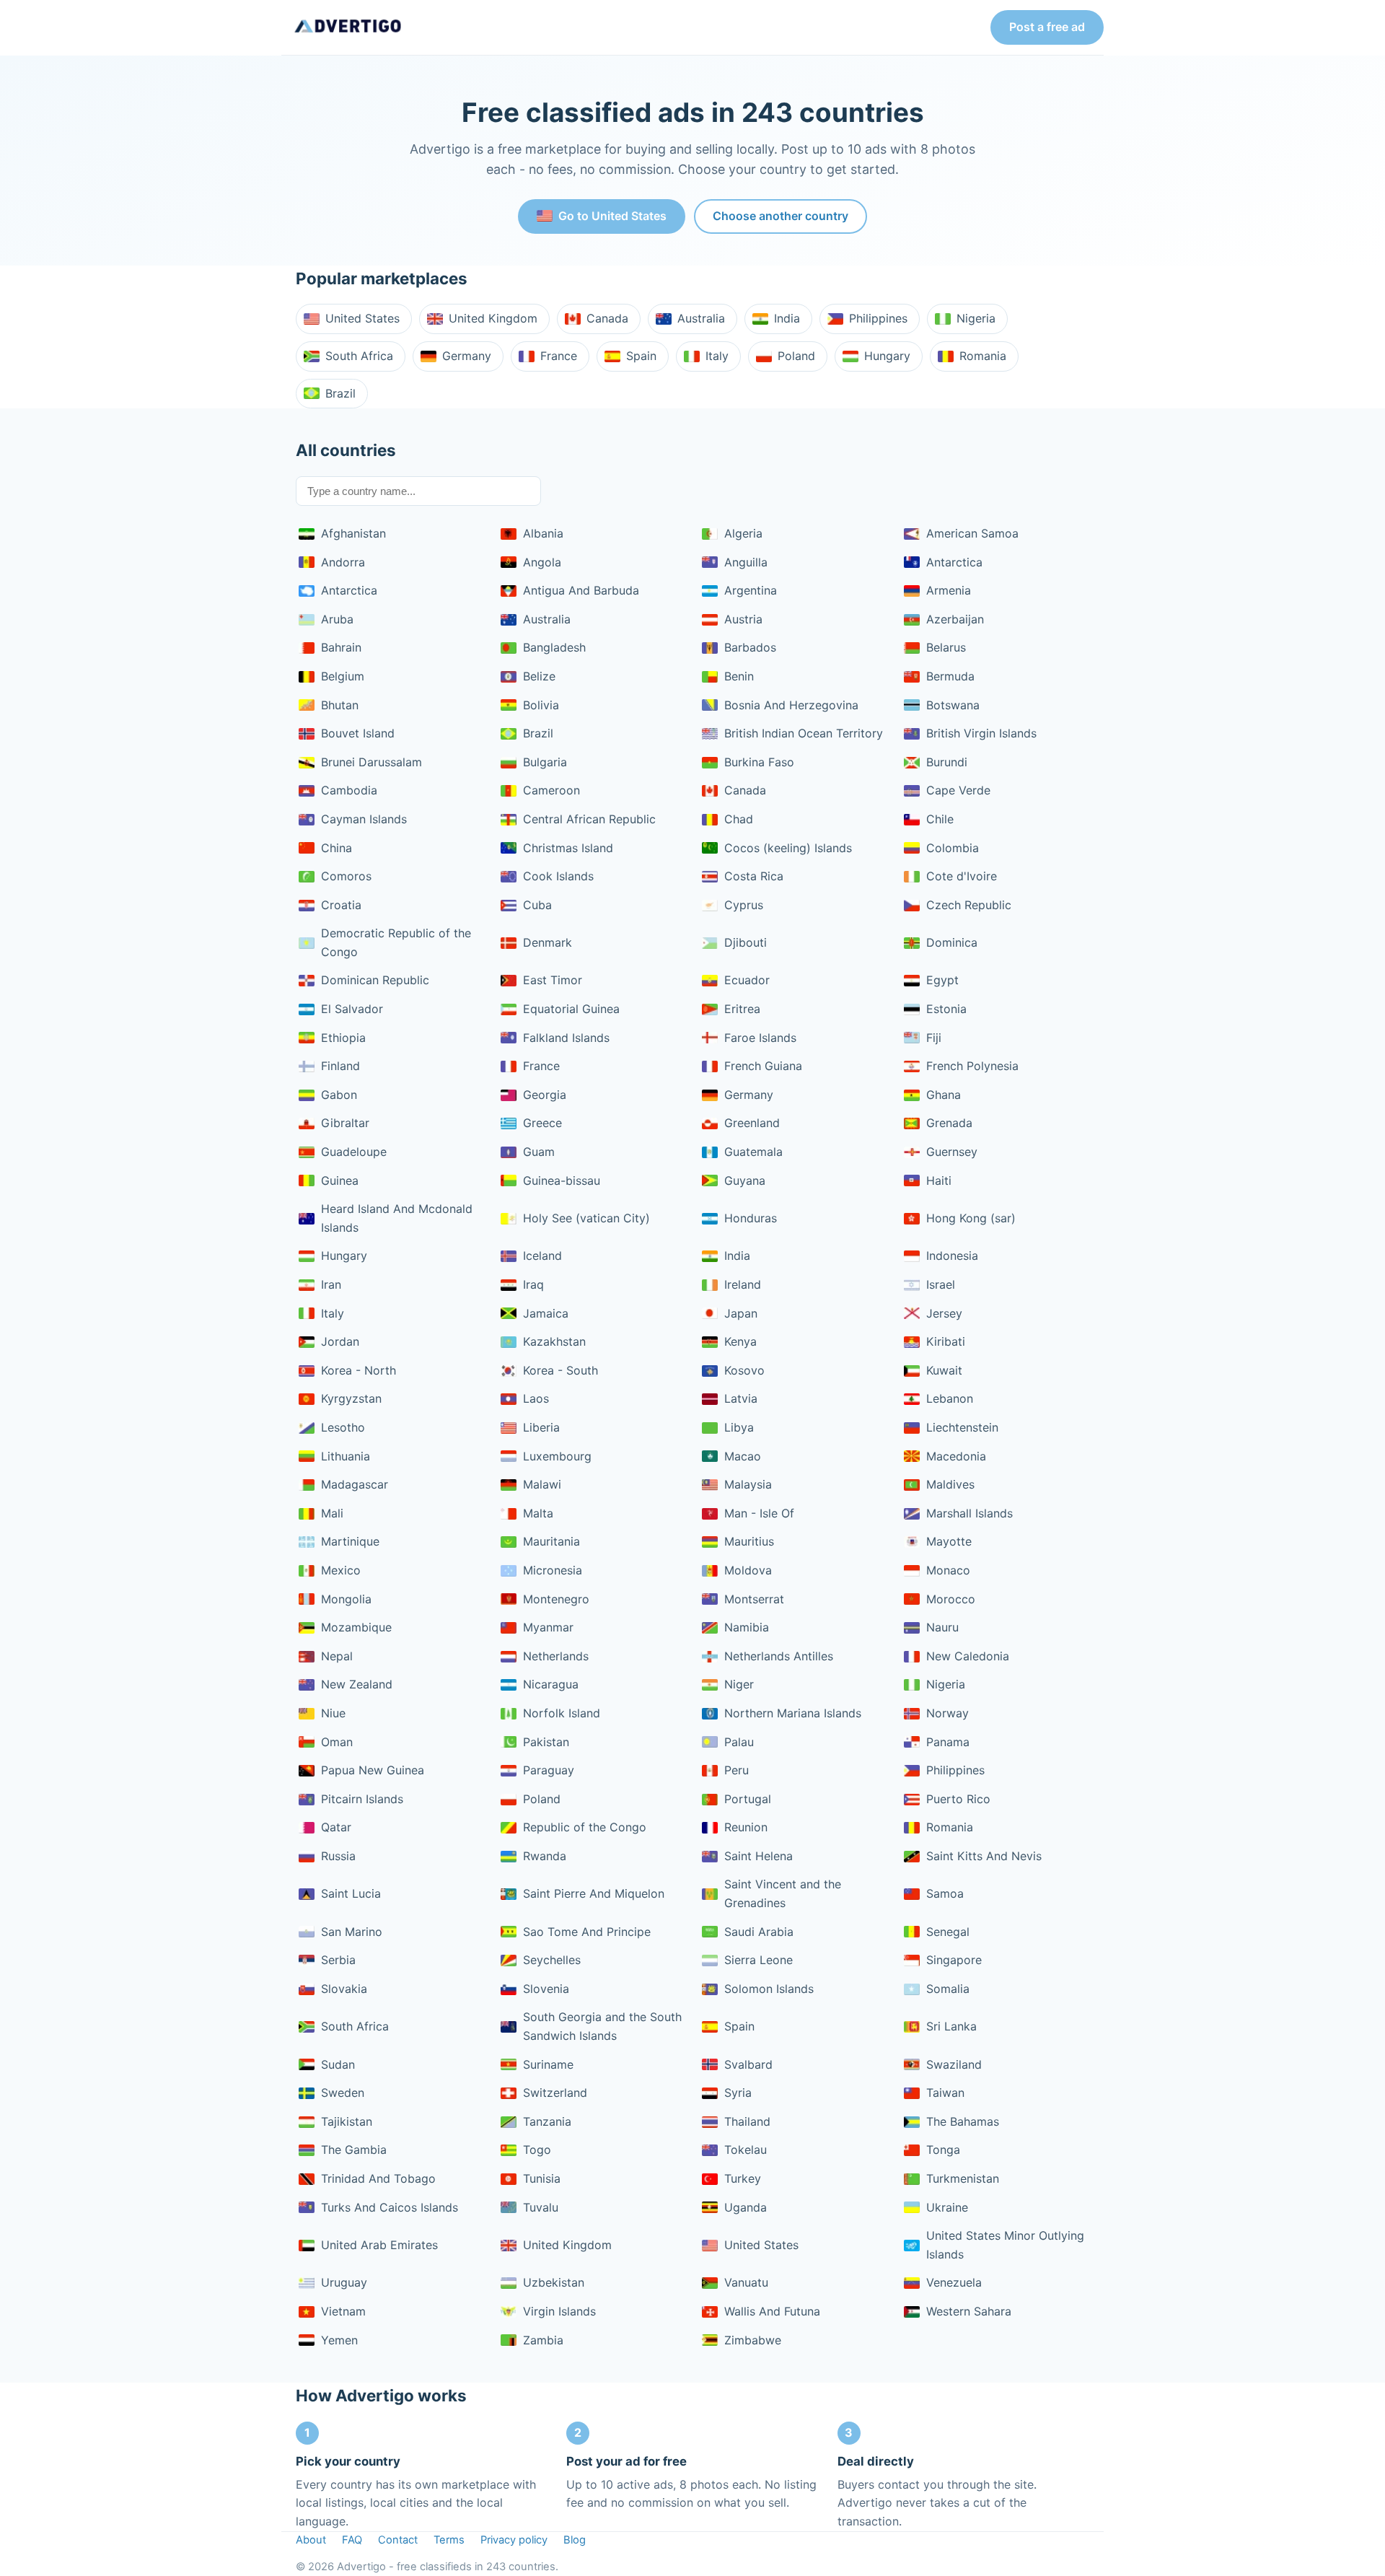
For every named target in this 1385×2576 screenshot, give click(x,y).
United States (362, 318)
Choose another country (781, 216)
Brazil (340, 393)
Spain (641, 356)
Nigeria (976, 318)
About (311, 2540)
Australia (701, 318)
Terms (449, 2540)
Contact (398, 2540)
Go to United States (612, 216)
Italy (717, 356)
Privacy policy (514, 2540)
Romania (983, 356)
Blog (575, 2540)
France (559, 356)
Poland (796, 356)
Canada (607, 318)
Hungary (887, 356)
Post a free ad (1047, 27)
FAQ (352, 2540)
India (787, 318)
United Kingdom (493, 318)
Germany (467, 356)
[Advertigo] (348, 27)
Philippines (878, 318)
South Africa (359, 356)
